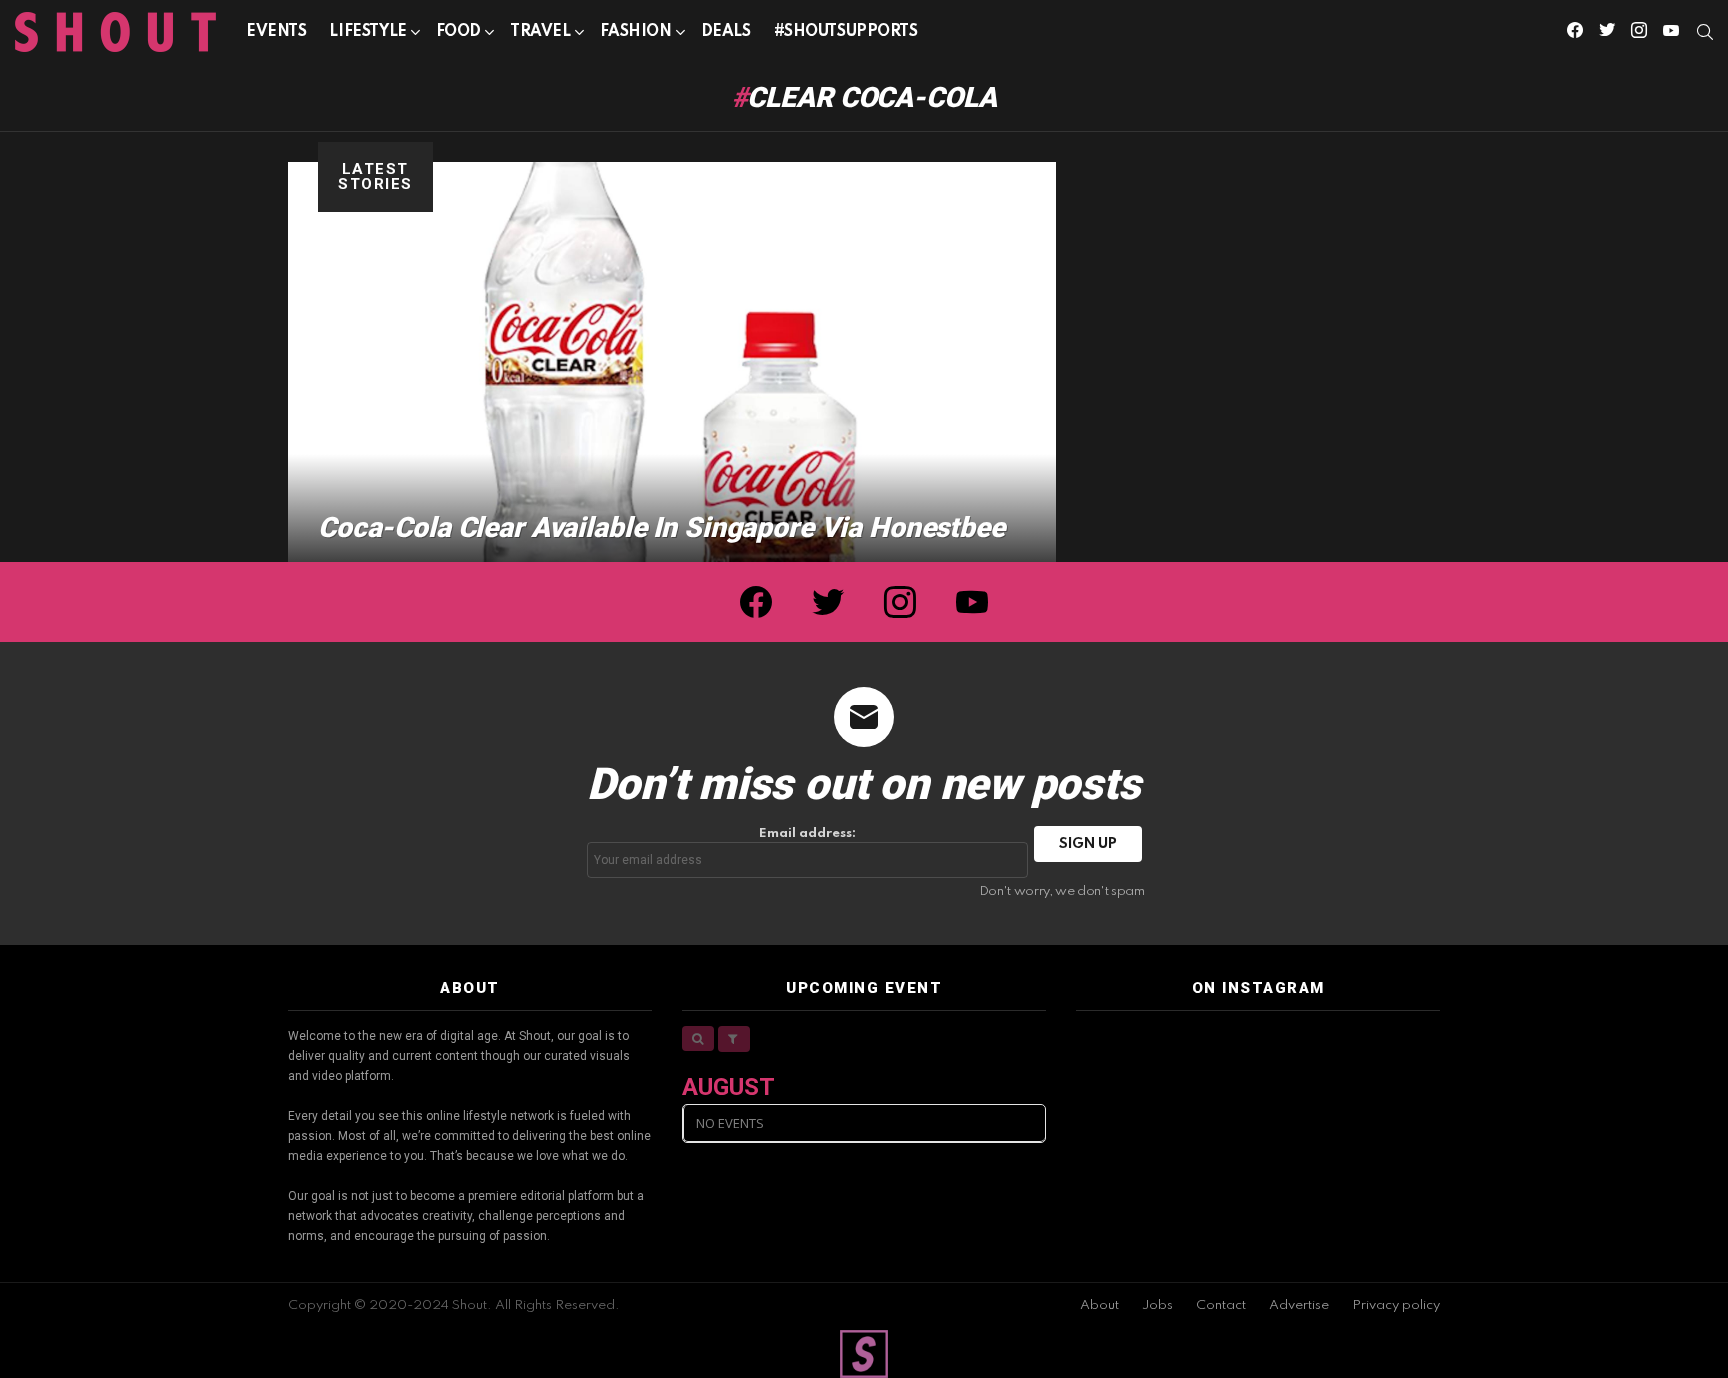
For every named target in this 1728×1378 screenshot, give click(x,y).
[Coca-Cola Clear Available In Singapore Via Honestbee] (672, 362)
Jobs (1157, 1305)
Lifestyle (367, 32)
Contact (1221, 1305)
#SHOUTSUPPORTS (846, 32)
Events (276, 32)
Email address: (807, 833)
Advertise (1299, 1305)
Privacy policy (1396, 1305)
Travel (540, 32)
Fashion (636, 32)
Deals (726, 32)
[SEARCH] (1705, 32)
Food (458, 32)
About (1099, 1305)
